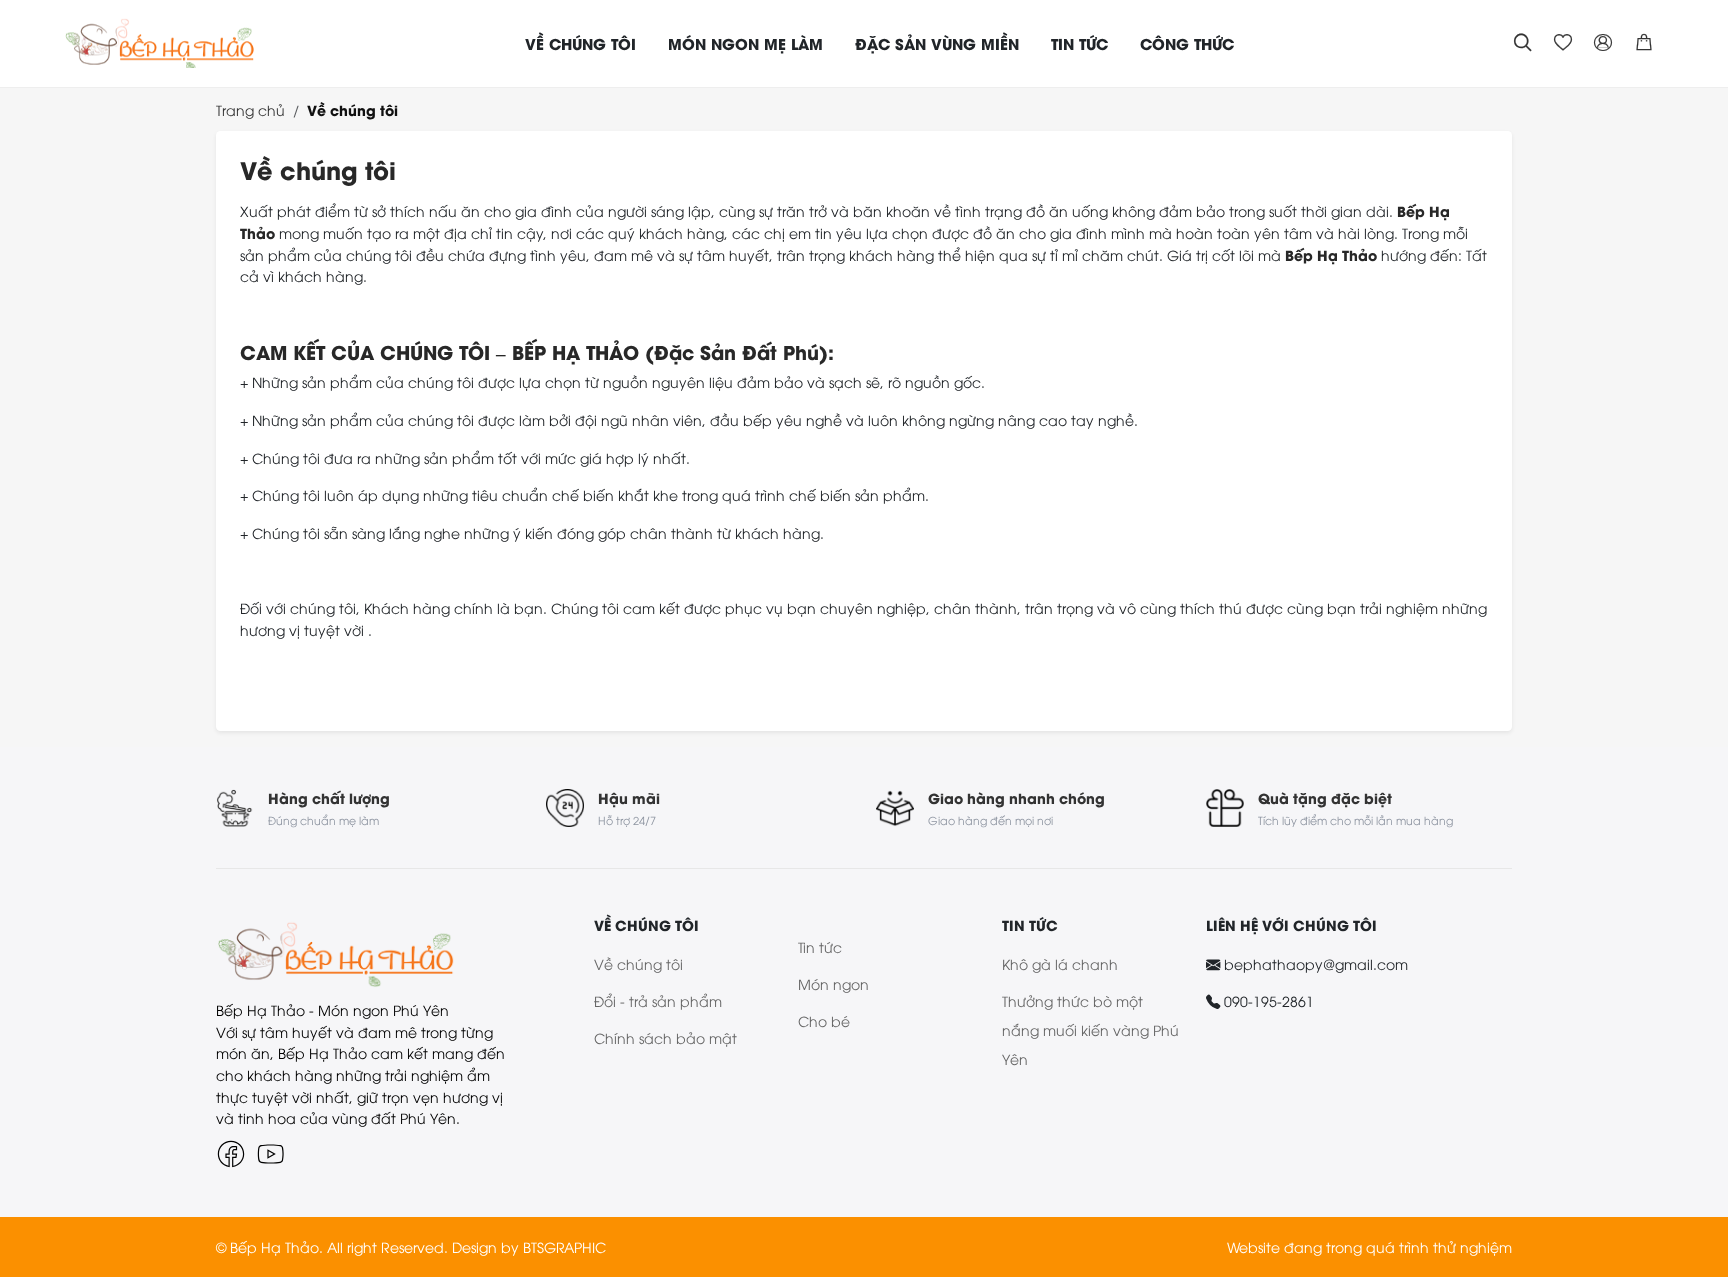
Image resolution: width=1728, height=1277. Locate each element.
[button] (1644, 43)
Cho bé (824, 1020)
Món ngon (833, 983)
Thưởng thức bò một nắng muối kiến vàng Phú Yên (1090, 1029)
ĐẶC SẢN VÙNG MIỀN (937, 43)
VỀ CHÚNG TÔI (580, 43)
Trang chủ (250, 109)
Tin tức (820, 946)
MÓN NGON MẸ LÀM (745, 43)
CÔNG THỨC (1187, 43)
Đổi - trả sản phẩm (658, 1000)
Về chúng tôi (352, 109)
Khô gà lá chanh (1060, 963)
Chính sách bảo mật (665, 1037)
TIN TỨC (1079, 43)
